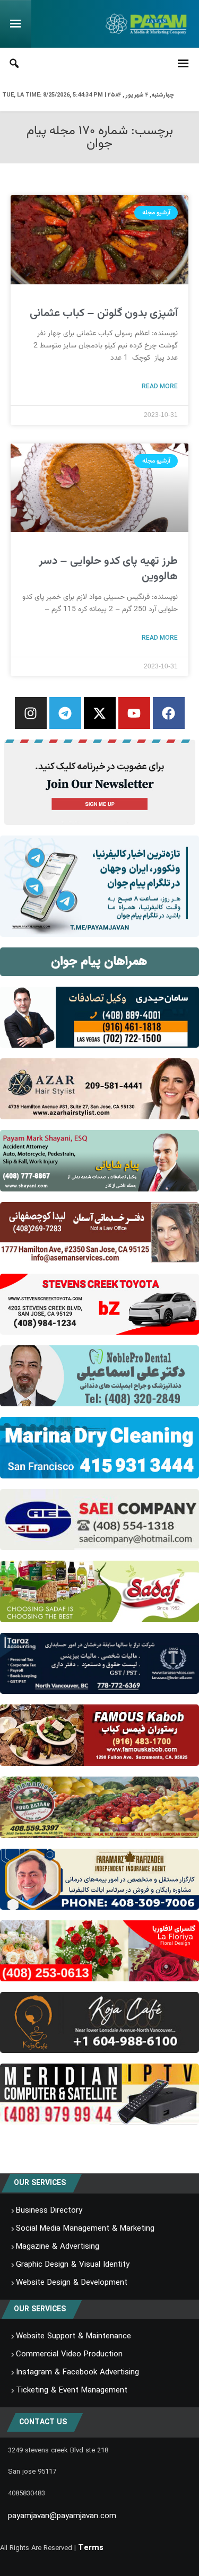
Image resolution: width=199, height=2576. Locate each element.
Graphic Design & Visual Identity (73, 2265)
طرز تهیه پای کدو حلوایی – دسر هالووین (108, 569)
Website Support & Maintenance (73, 2336)
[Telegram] (65, 713)
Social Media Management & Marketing (85, 2229)
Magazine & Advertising (58, 2247)
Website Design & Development (72, 2283)
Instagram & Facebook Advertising (77, 2372)
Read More (160, 386)
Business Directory (49, 2211)
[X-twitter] (100, 713)
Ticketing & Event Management (72, 2390)
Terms (91, 2548)
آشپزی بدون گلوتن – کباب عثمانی (104, 313)
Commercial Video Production (69, 2354)
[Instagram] (31, 713)
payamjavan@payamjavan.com (62, 2516)
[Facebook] (169, 713)
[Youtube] (134, 713)
